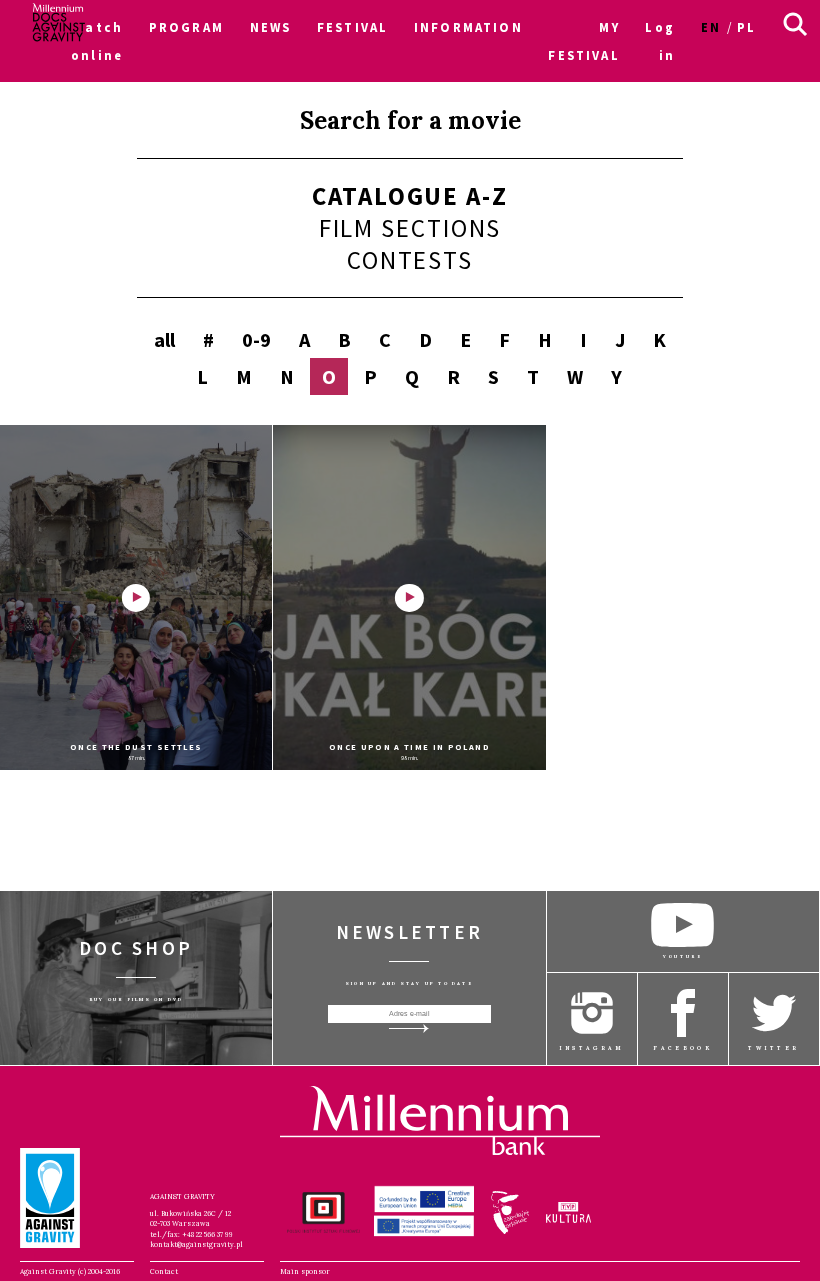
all (164, 339)
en (711, 27)
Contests (410, 260)
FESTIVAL (352, 27)
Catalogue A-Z (410, 196)
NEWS (271, 27)
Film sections (410, 228)
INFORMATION (468, 27)
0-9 (256, 339)
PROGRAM (186, 27)
